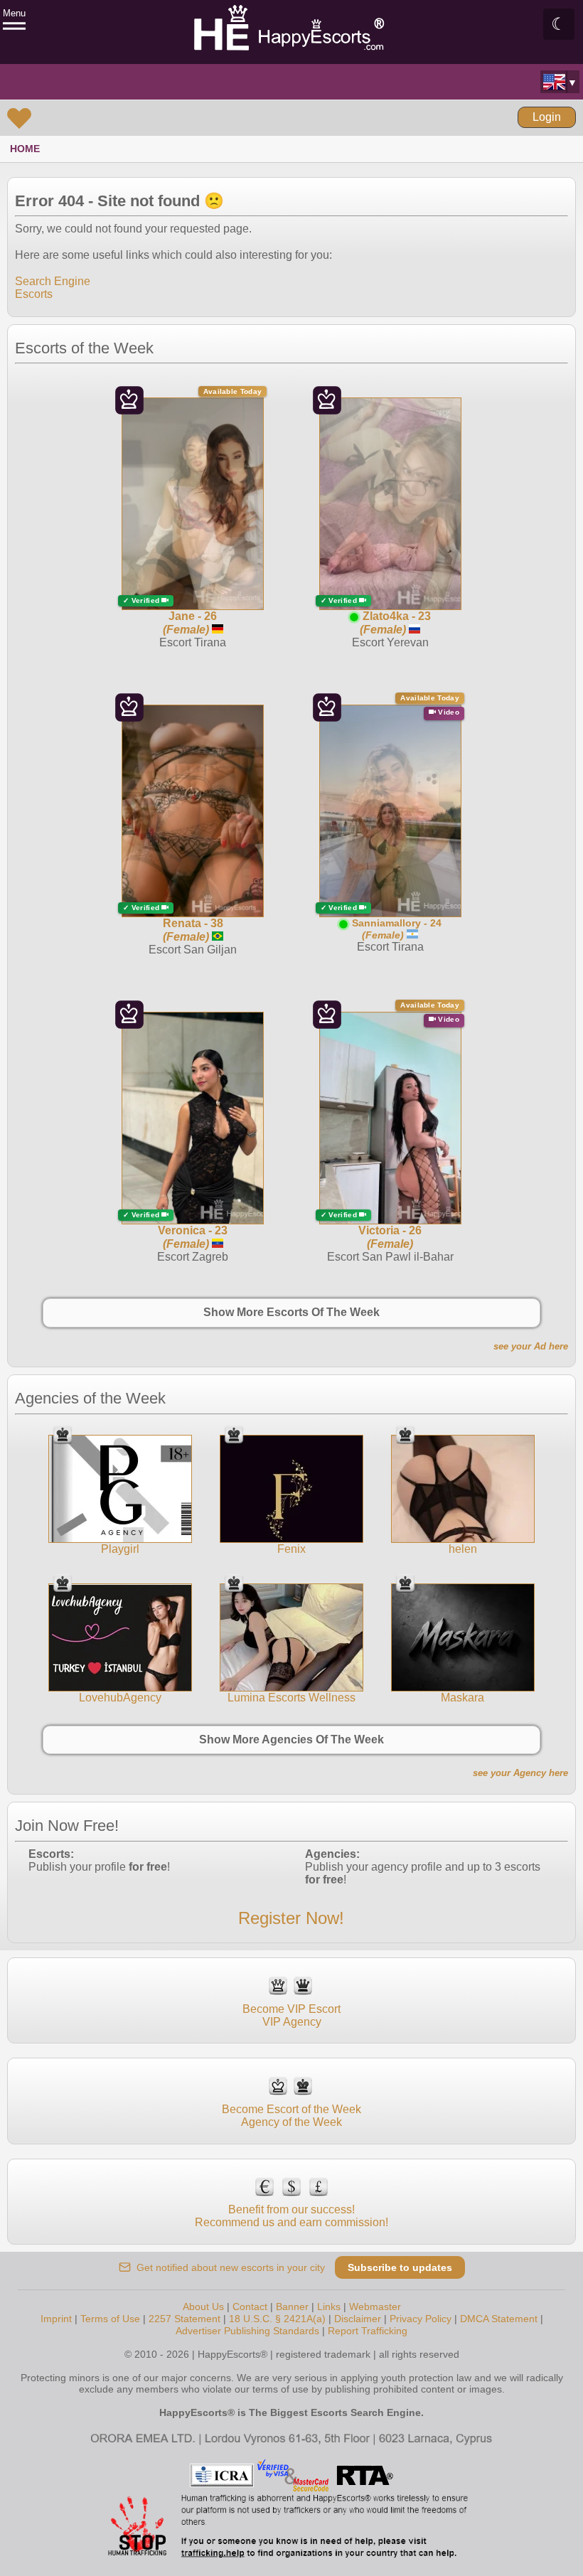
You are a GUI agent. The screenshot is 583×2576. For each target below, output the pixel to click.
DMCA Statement (499, 2319)
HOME (25, 149)
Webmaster (375, 2307)
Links (329, 2307)
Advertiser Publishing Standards (247, 2331)
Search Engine (53, 281)
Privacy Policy (421, 2319)
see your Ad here (531, 1346)
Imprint (56, 2319)
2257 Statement (184, 2319)
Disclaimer (358, 2319)
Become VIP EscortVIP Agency (291, 2015)
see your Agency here (520, 1773)
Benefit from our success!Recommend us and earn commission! (291, 2216)
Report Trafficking (368, 2331)
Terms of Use (110, 2319)
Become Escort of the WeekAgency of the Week (291, 2116)
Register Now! (291, 1918)
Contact (250, 2307)
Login (547, 117)
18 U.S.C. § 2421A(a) (277, 2319)
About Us (203, 2307)
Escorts (34, 294)
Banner (292, 2307)
